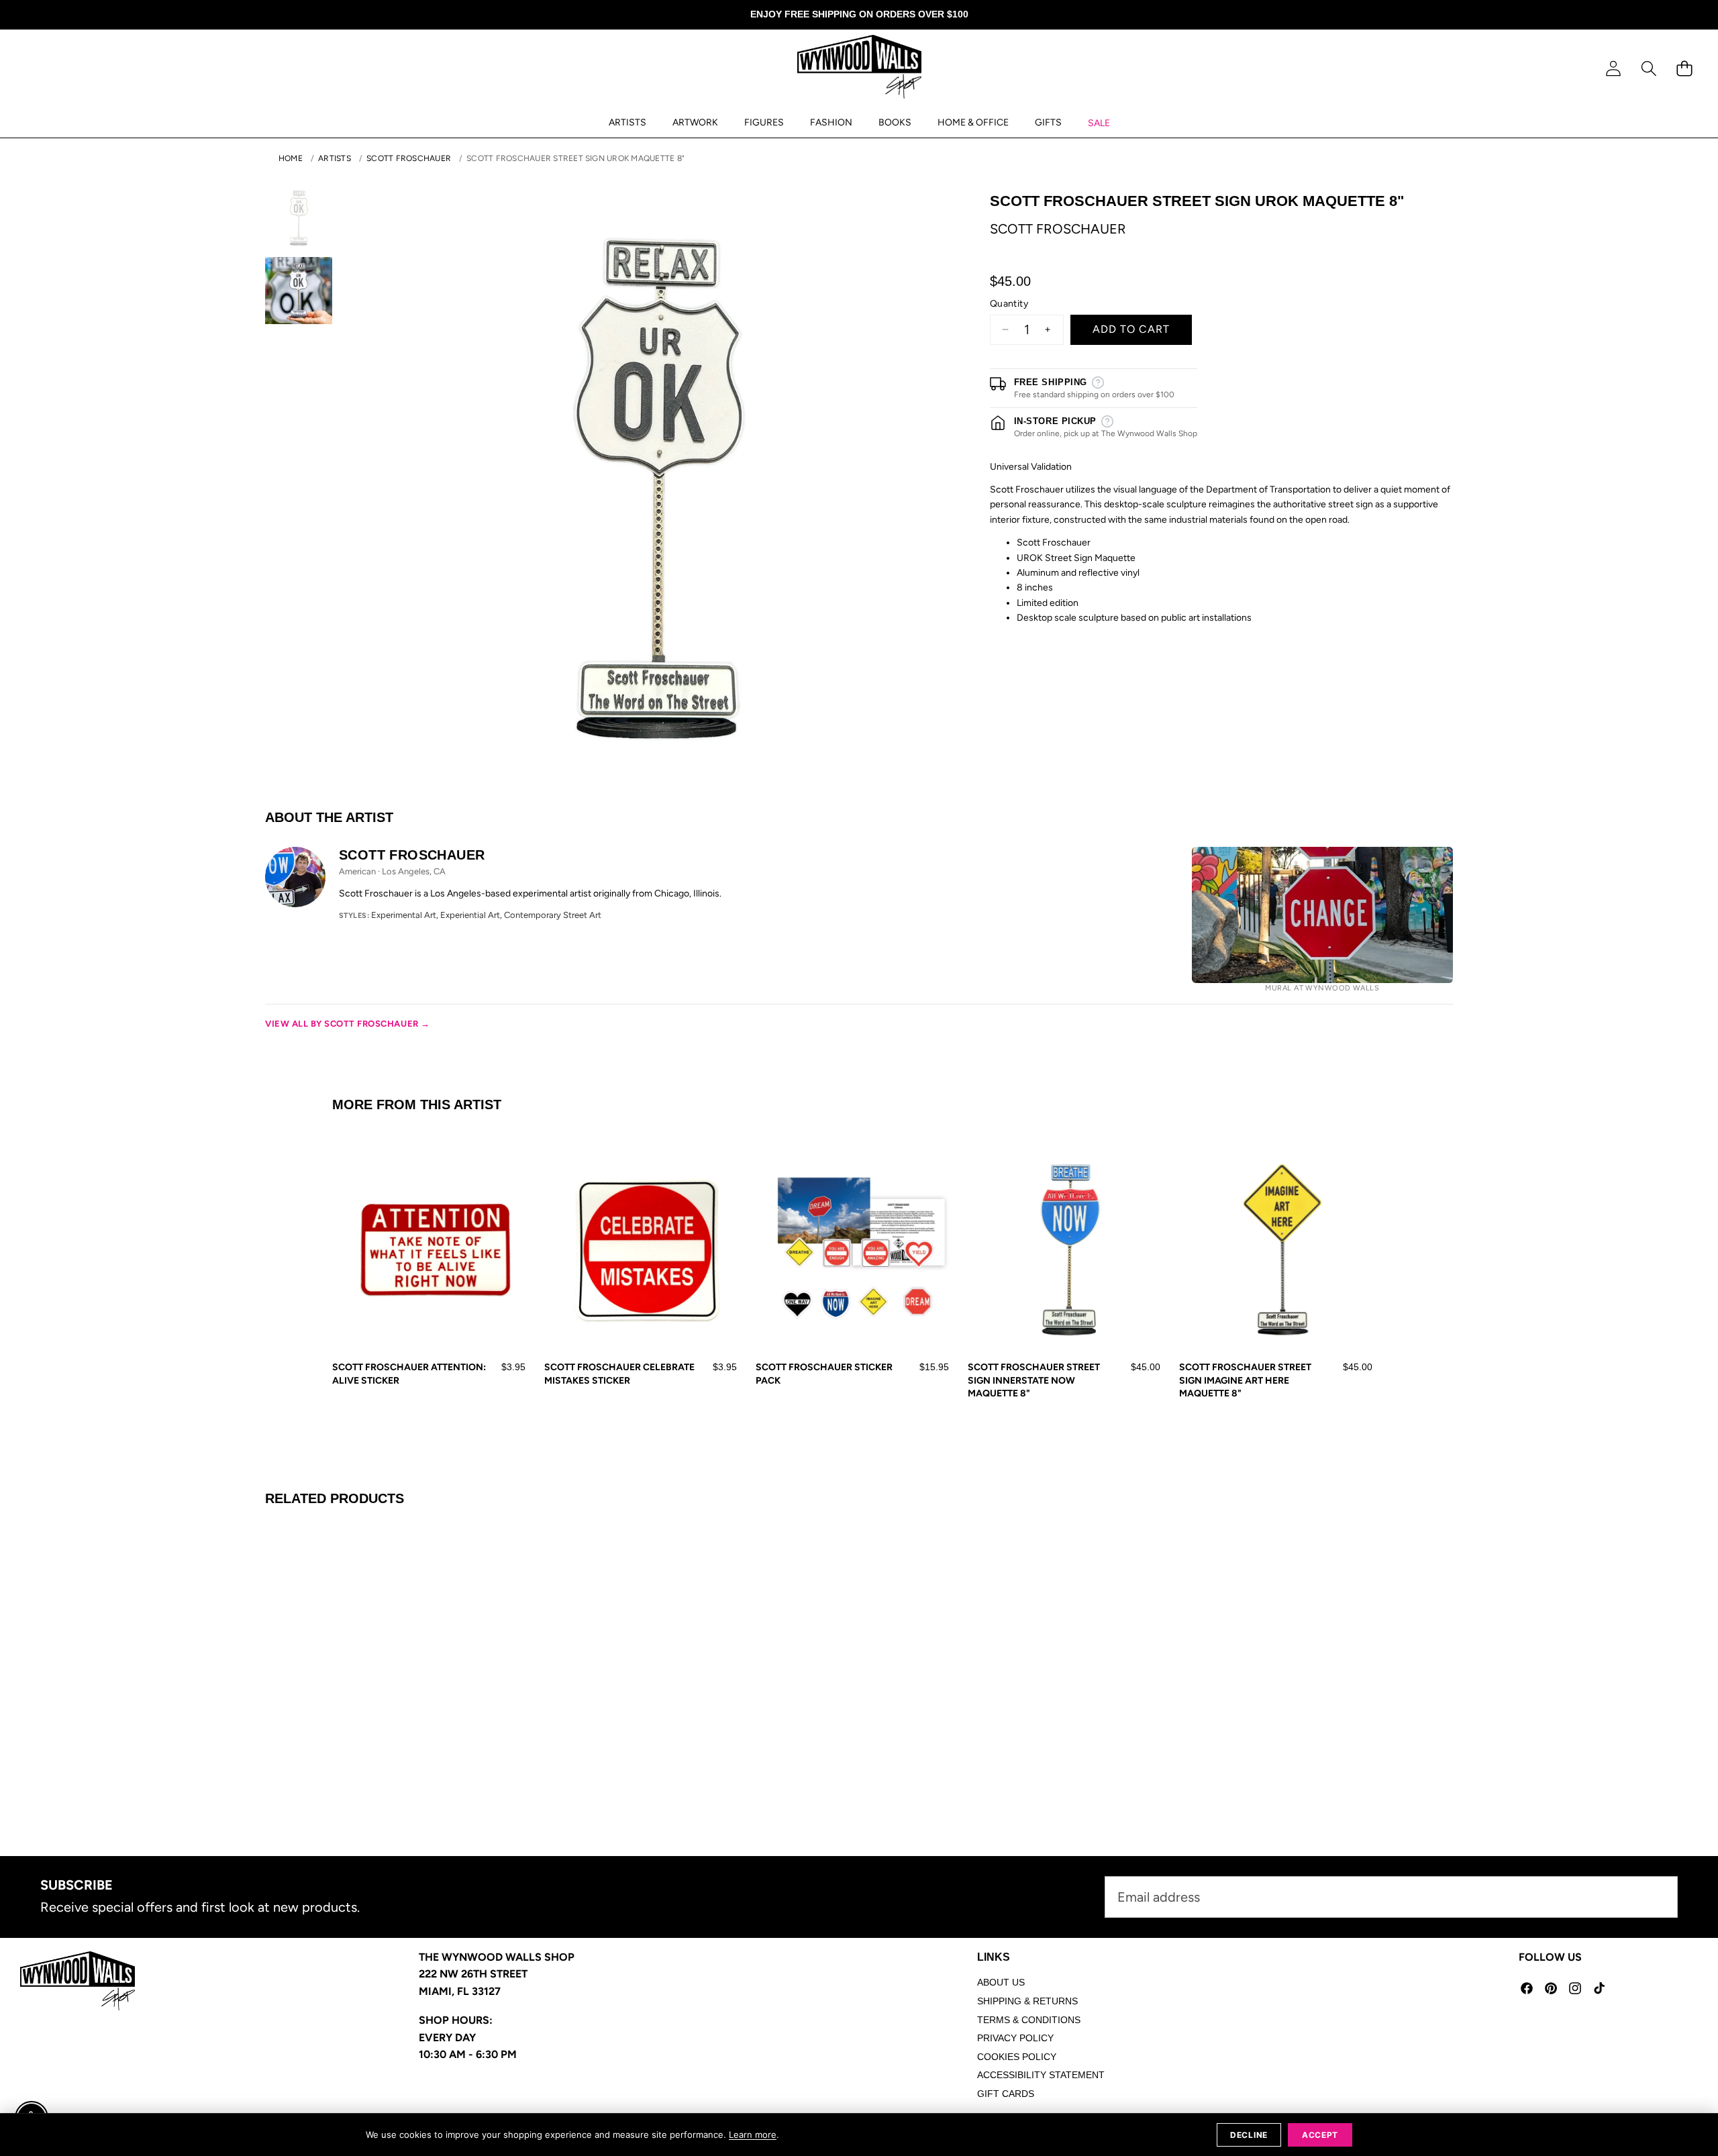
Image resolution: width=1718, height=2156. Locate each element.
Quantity (1009, 304)
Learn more (753, 2135)
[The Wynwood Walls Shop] (859, 69)
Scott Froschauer (409, 158)
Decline (1249, 2135)
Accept (1320, 2135)
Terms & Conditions (1029, 2020)
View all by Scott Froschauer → (348, 1024)
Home (291, 158)
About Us (1001, 1982)
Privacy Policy (1015, 2038)
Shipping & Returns (1027, 2001)
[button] (1649, 69)
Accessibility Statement (1041, 2075)
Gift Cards (1006, 2094)
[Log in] (1613, 69)
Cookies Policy (1017, 2057)
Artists (335, 158)
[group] (299, 218)
